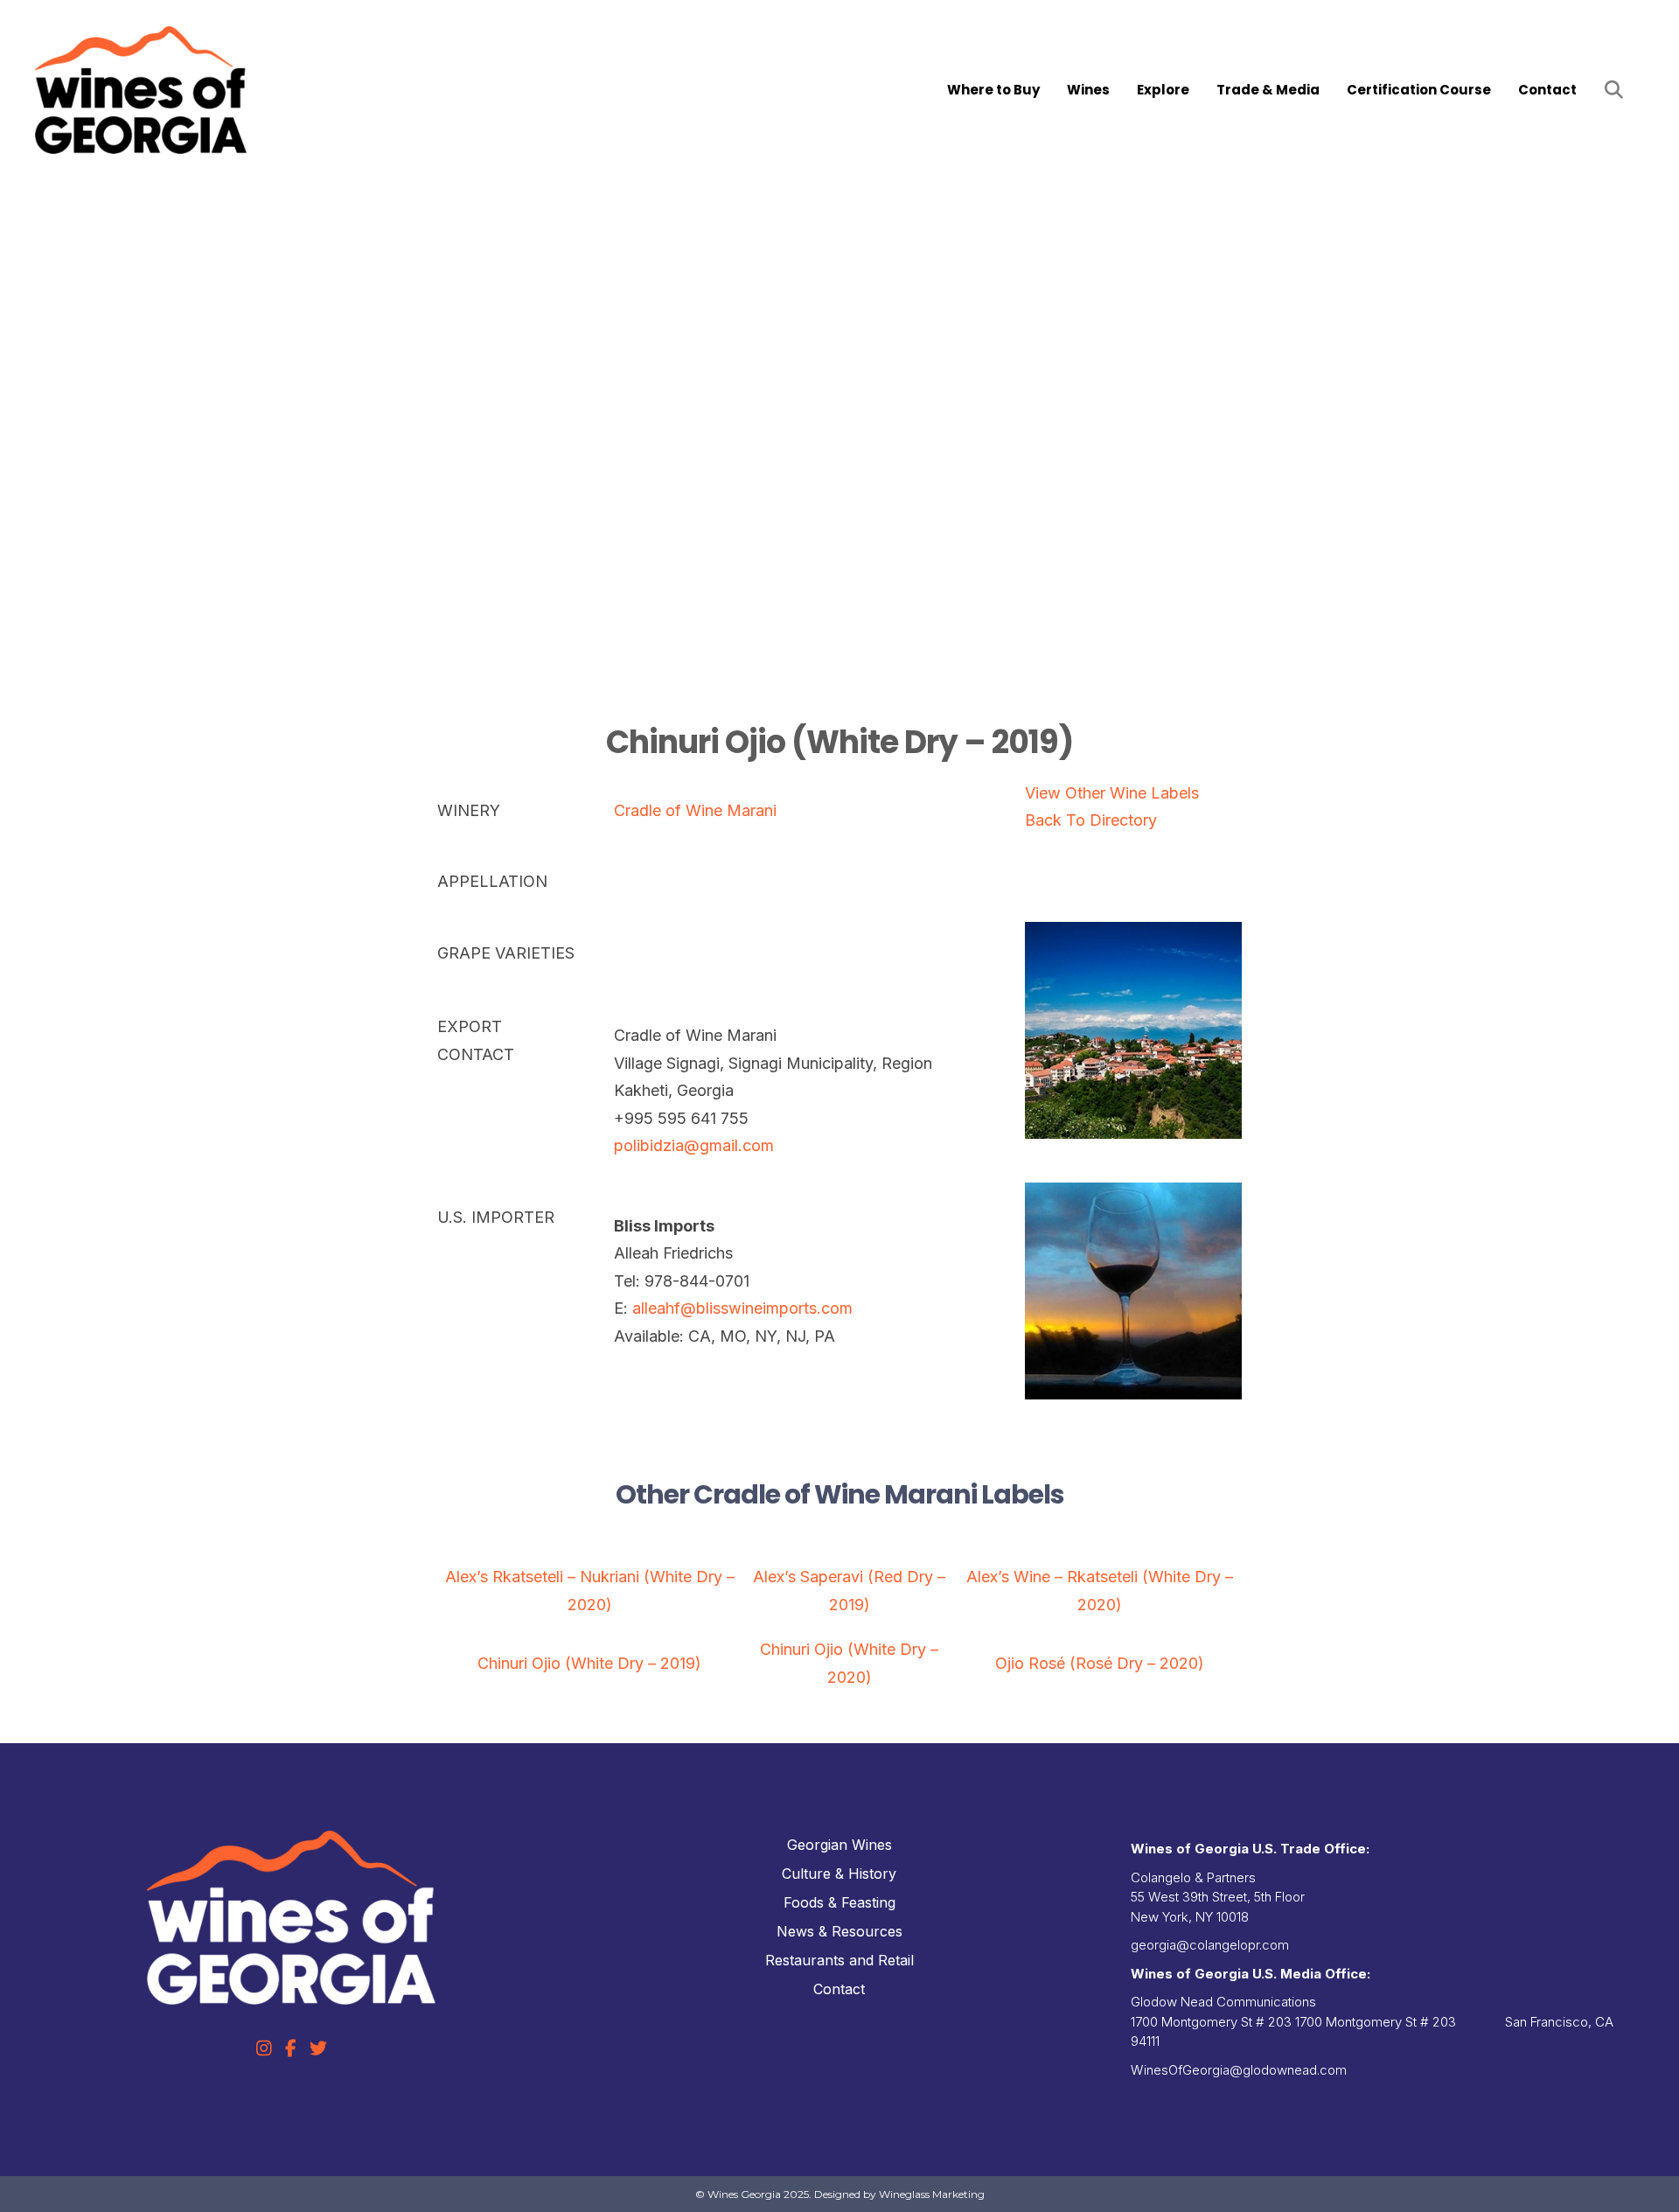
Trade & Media (1268, 90)
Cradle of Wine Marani (695, 810)
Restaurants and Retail (839, 1960)
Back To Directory (1091, 820)
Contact (1547, 90)
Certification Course (1419, 90)
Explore (1163, 90)
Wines (1088, 90)
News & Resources (839, 1931)
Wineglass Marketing (932, 2194)
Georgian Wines (839, 1845)
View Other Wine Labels (1112, 793)
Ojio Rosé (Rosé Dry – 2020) (1100, 1663)
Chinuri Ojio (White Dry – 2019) (589, 1663)
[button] (1617, 91)
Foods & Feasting (839, 1902)
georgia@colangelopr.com (1210, 1945)
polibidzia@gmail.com (694, 1145)
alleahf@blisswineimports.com (742, 1308)
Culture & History (839, 1874)
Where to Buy (993, 90)
